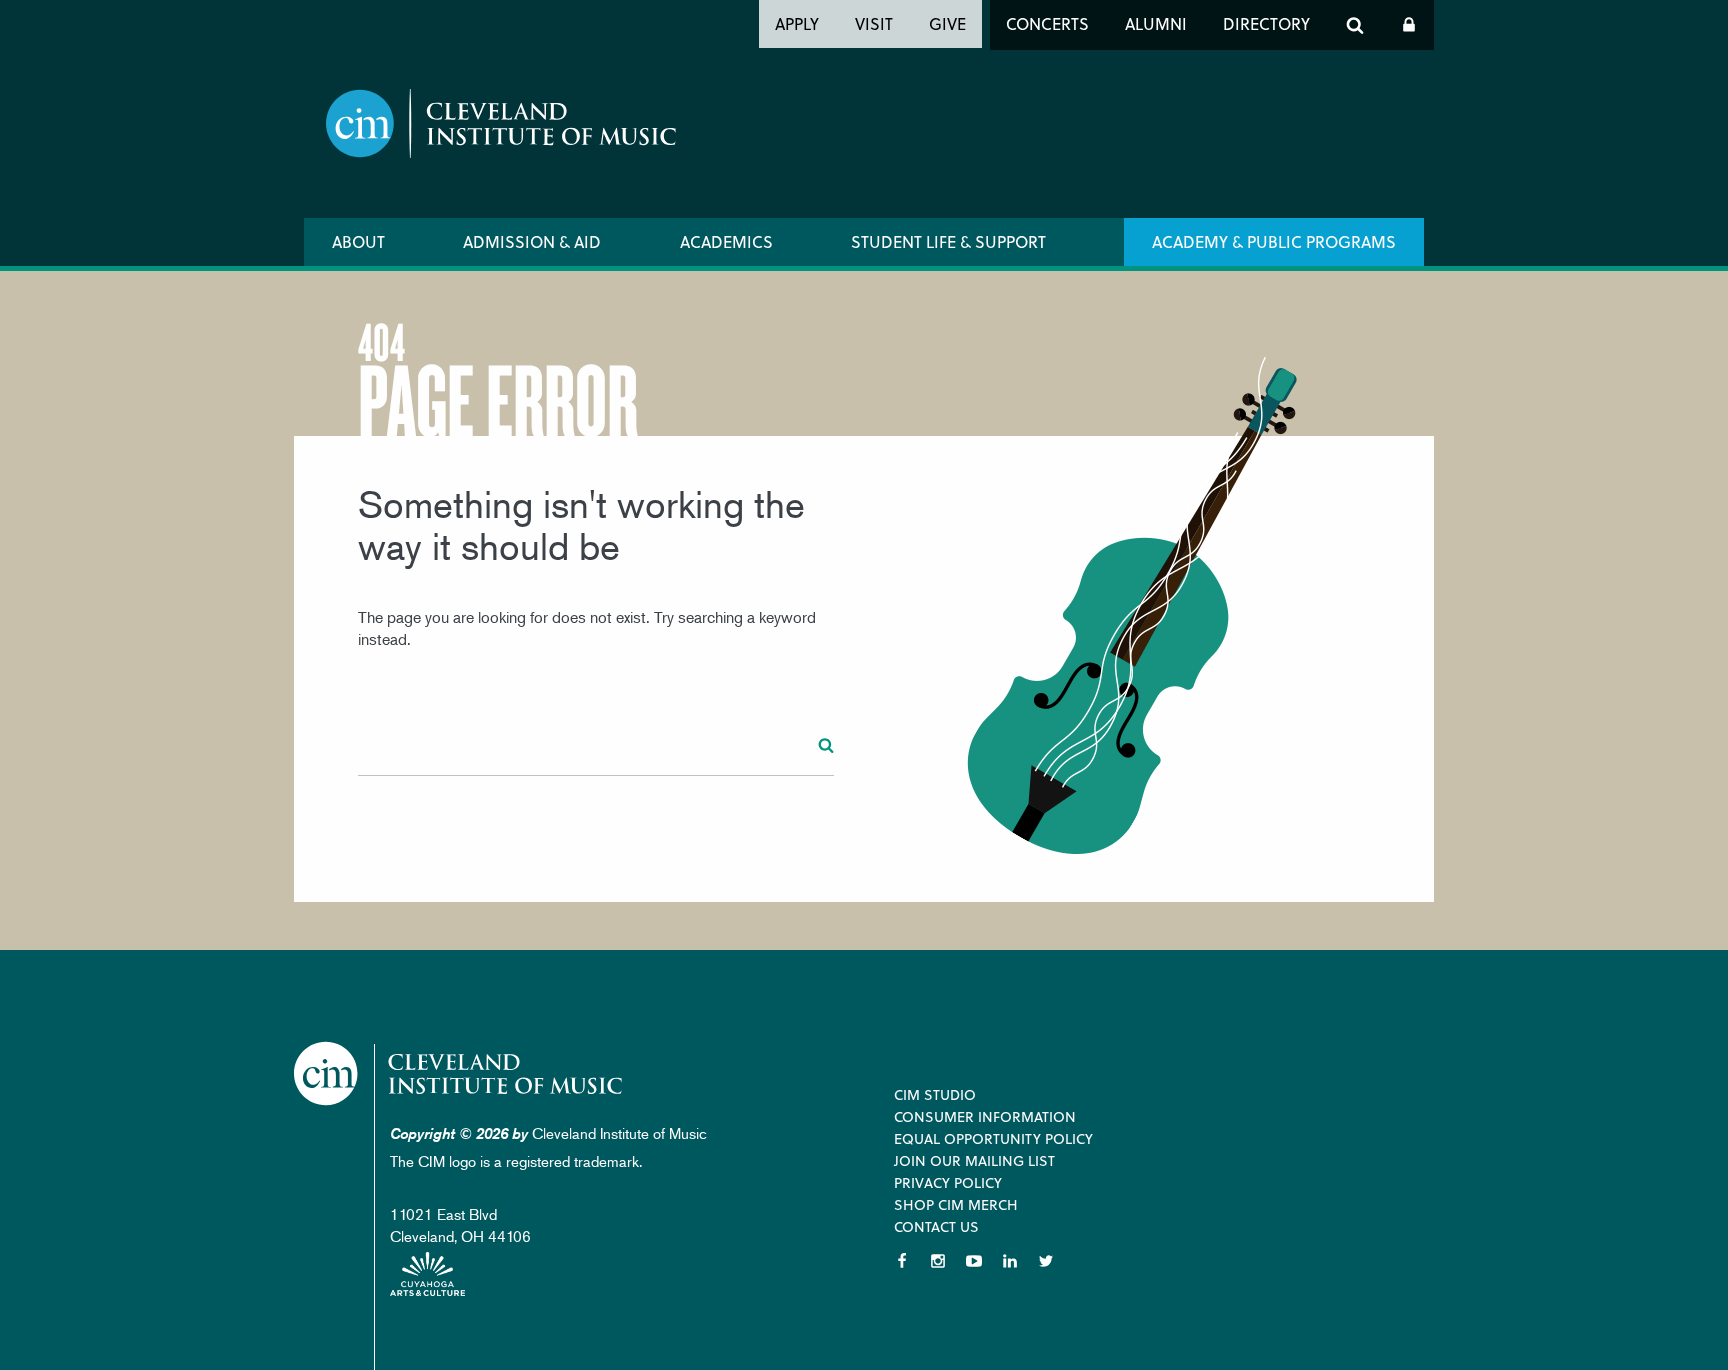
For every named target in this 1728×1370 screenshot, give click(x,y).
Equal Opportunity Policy (993, 1138)
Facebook (902, 1261)
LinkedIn (1010, 1261)
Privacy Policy (948, 1182)
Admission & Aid (532, 241)
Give (947, 23)
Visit (874, 23)
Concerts (1047, 23)
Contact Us (936, 1226)
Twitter (1046, 1261)
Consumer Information (985, 1116)
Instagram (938, 1261)
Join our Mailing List (974, 1160)
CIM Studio (935, 1094)
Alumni (1156, 23)
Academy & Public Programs (1274, 241)
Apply (797, 23)
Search (1355, 25)
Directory (1266, 23)
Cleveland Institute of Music (459, 1073)
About (358, 241)
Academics (726, 241)
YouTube (974, 1261)
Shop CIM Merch (956, 1204)
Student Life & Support (948, 241)
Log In (1409, 25)
